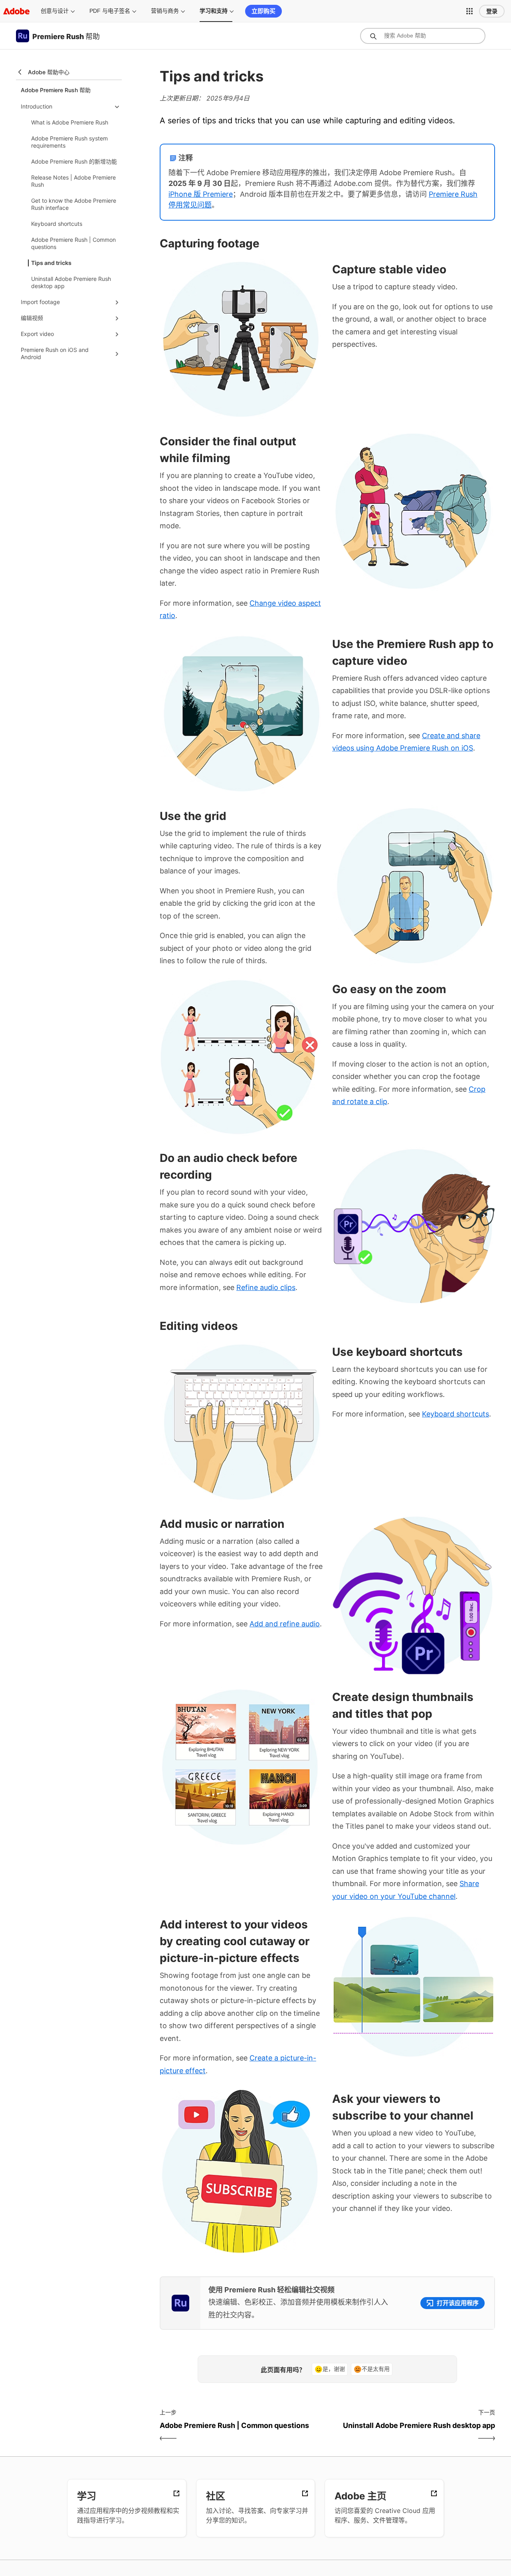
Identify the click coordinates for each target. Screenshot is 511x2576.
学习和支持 (214, 11)
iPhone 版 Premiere (201, 194)
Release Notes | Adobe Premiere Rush (73, 181)
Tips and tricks (51, 263)
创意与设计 (55, 11)
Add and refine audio (285, 1624)
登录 (492, 11)
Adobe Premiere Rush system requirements (69, 142)
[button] (469, 11)
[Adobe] (16, 11)
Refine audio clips (266, 1287)
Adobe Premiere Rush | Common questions (73, 243)
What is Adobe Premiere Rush (70, 122)
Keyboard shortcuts (57, 224)
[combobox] (423, 36)
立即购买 (263, 11)
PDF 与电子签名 (110, 11)
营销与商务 (165, 11)
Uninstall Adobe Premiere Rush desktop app (71, 282)
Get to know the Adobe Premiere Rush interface (74, 204)
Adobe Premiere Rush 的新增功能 (74, 161)
